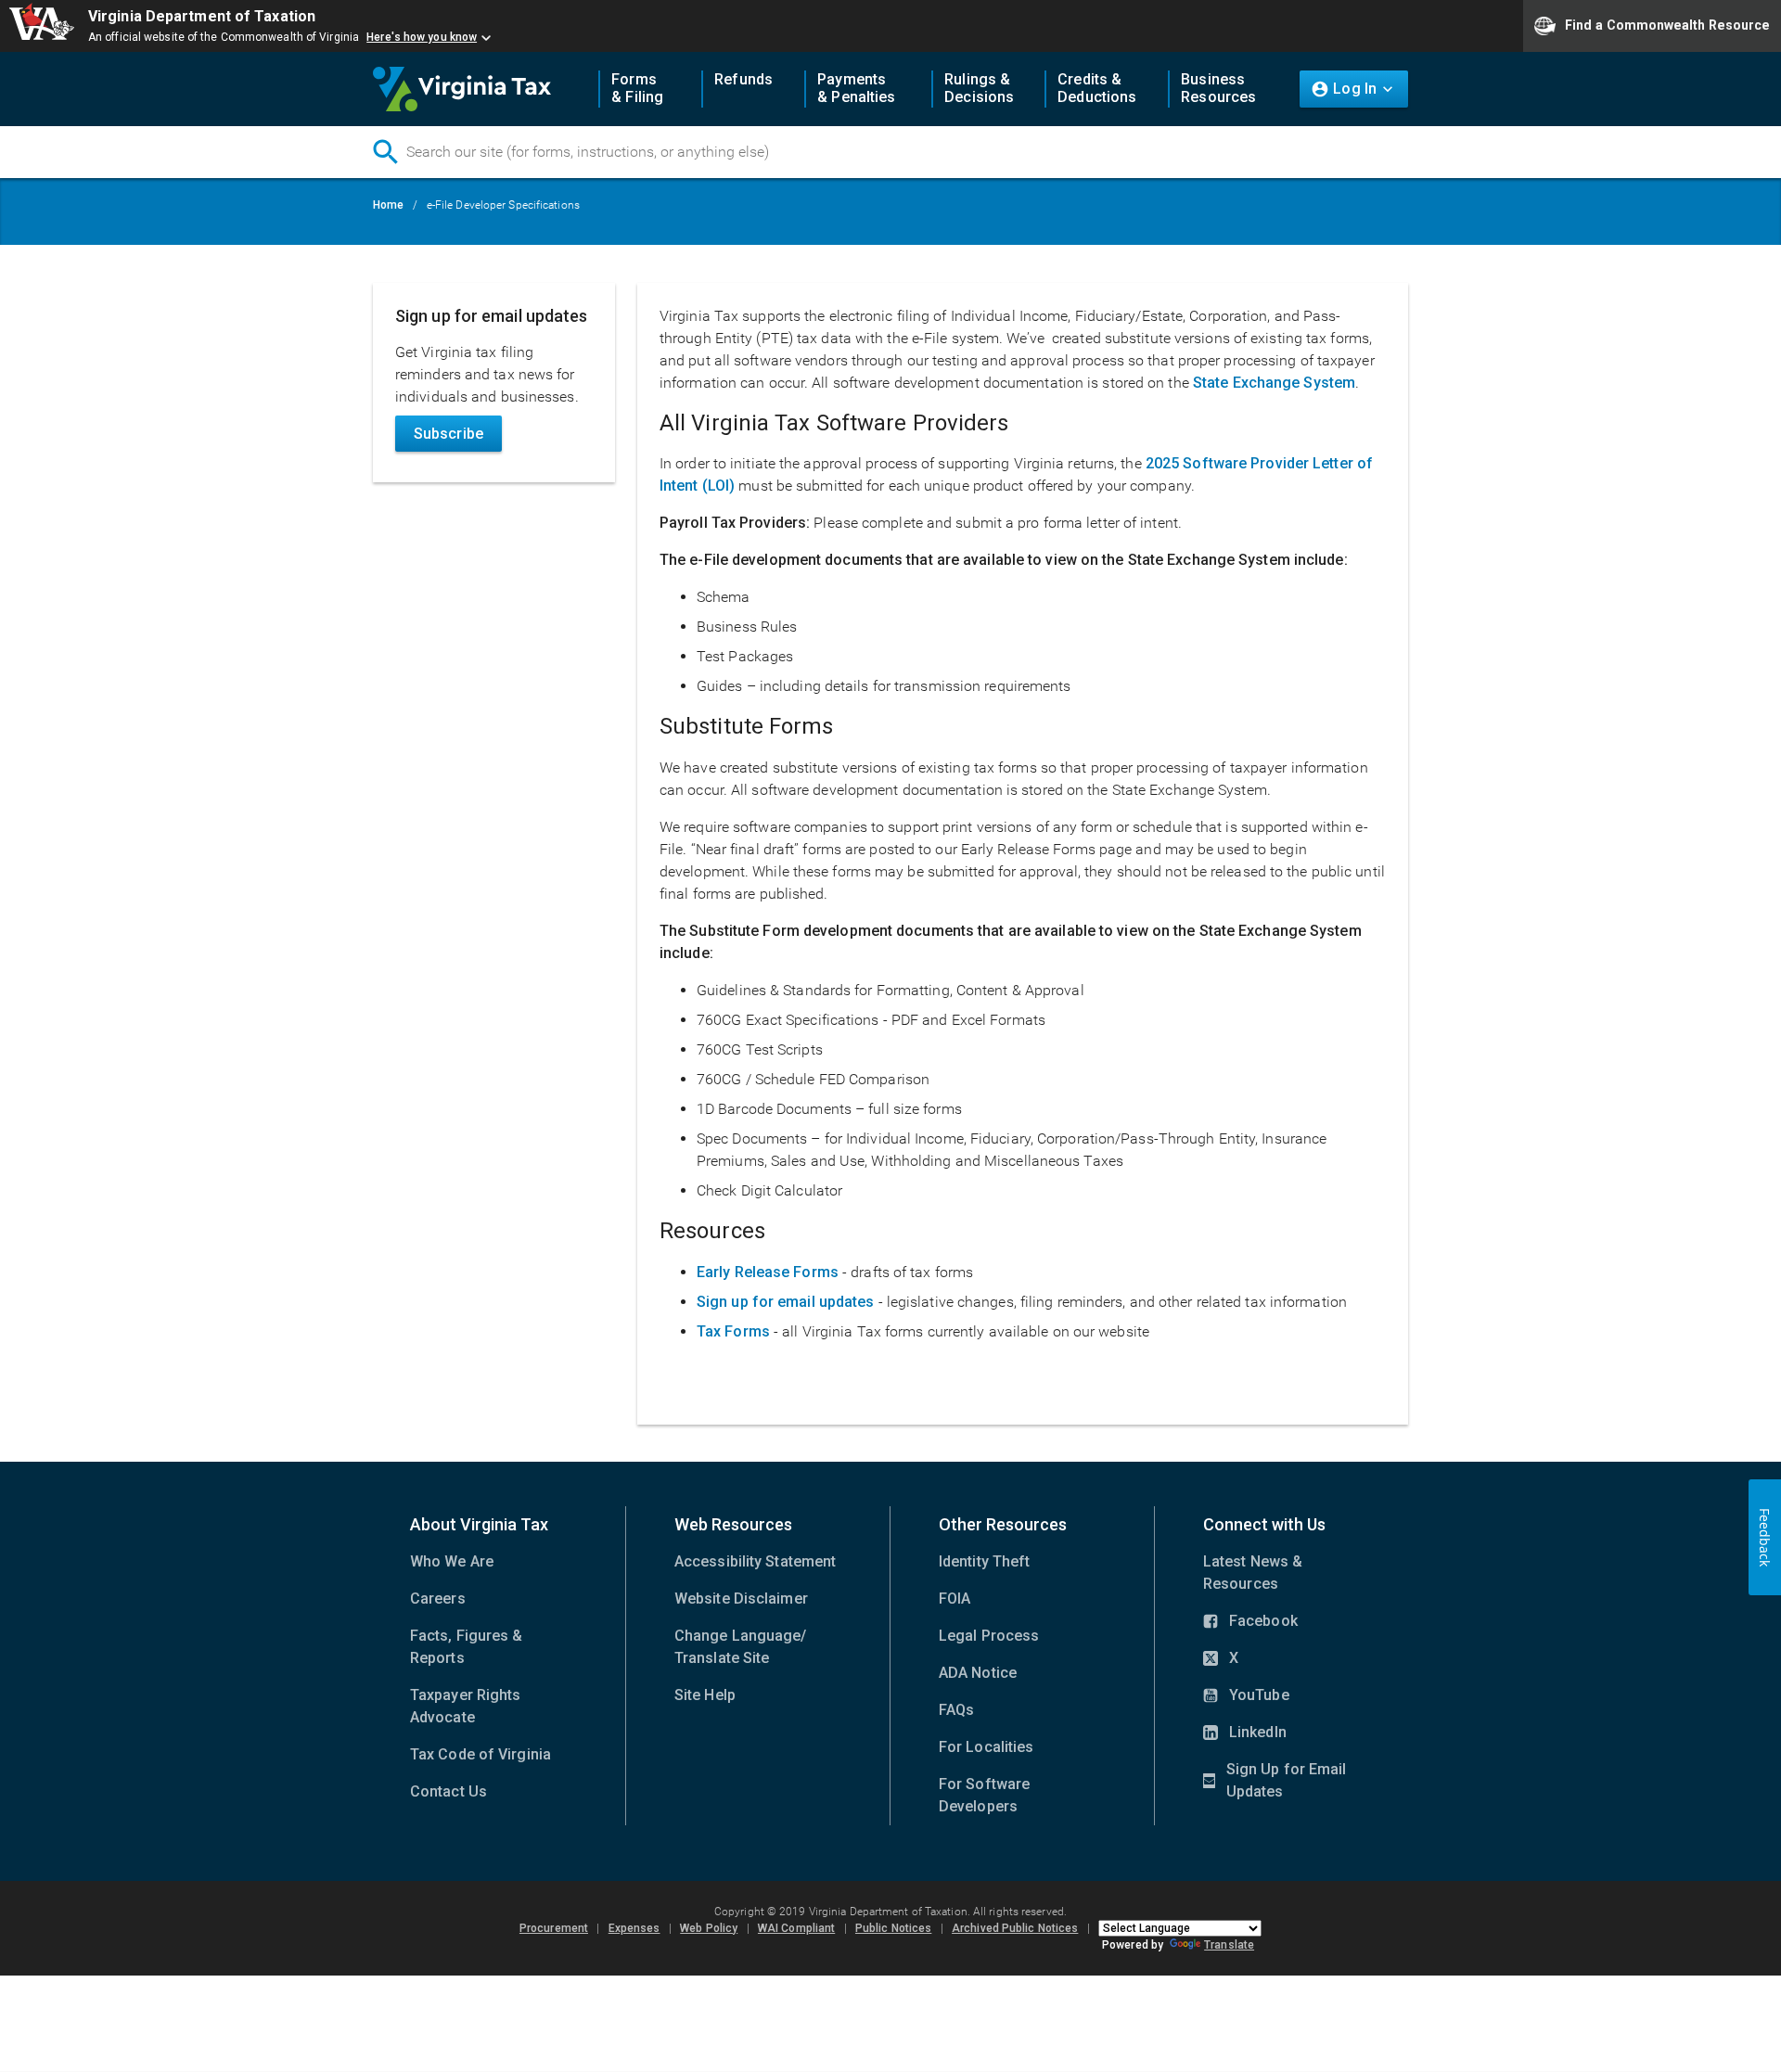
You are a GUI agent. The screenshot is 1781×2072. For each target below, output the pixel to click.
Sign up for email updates (786, 1302)
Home (388, 205)
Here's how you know (422, 37)
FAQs (956, 1710)
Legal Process (989, 1636)
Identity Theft (984, 1561)
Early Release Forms (768, 1272)
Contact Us (448, 1791)
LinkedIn (1245, 1733)
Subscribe (448, 434)
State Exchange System (1274, 383)
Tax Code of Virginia (480, 1754)
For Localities (986, 1747)
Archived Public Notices (1015, 1928)
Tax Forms (733, 1331)
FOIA (955, 1599)
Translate (1229, 1945)
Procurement (554, 1928)
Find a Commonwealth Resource (1667, 24)
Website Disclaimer (741, 1599)
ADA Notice (978, 1673)
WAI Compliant (796, 1928)
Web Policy (709, 1928)
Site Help (705, 1695)
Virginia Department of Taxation (202, 16)
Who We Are (452, 1561)
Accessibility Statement (755, 1561)
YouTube (1246, 1696)
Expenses (634, 1928)
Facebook (1250, 1622)
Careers (438, 1599)
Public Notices (893, 1928)
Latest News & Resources (1253, 1573)
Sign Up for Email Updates (1275, 1782)
